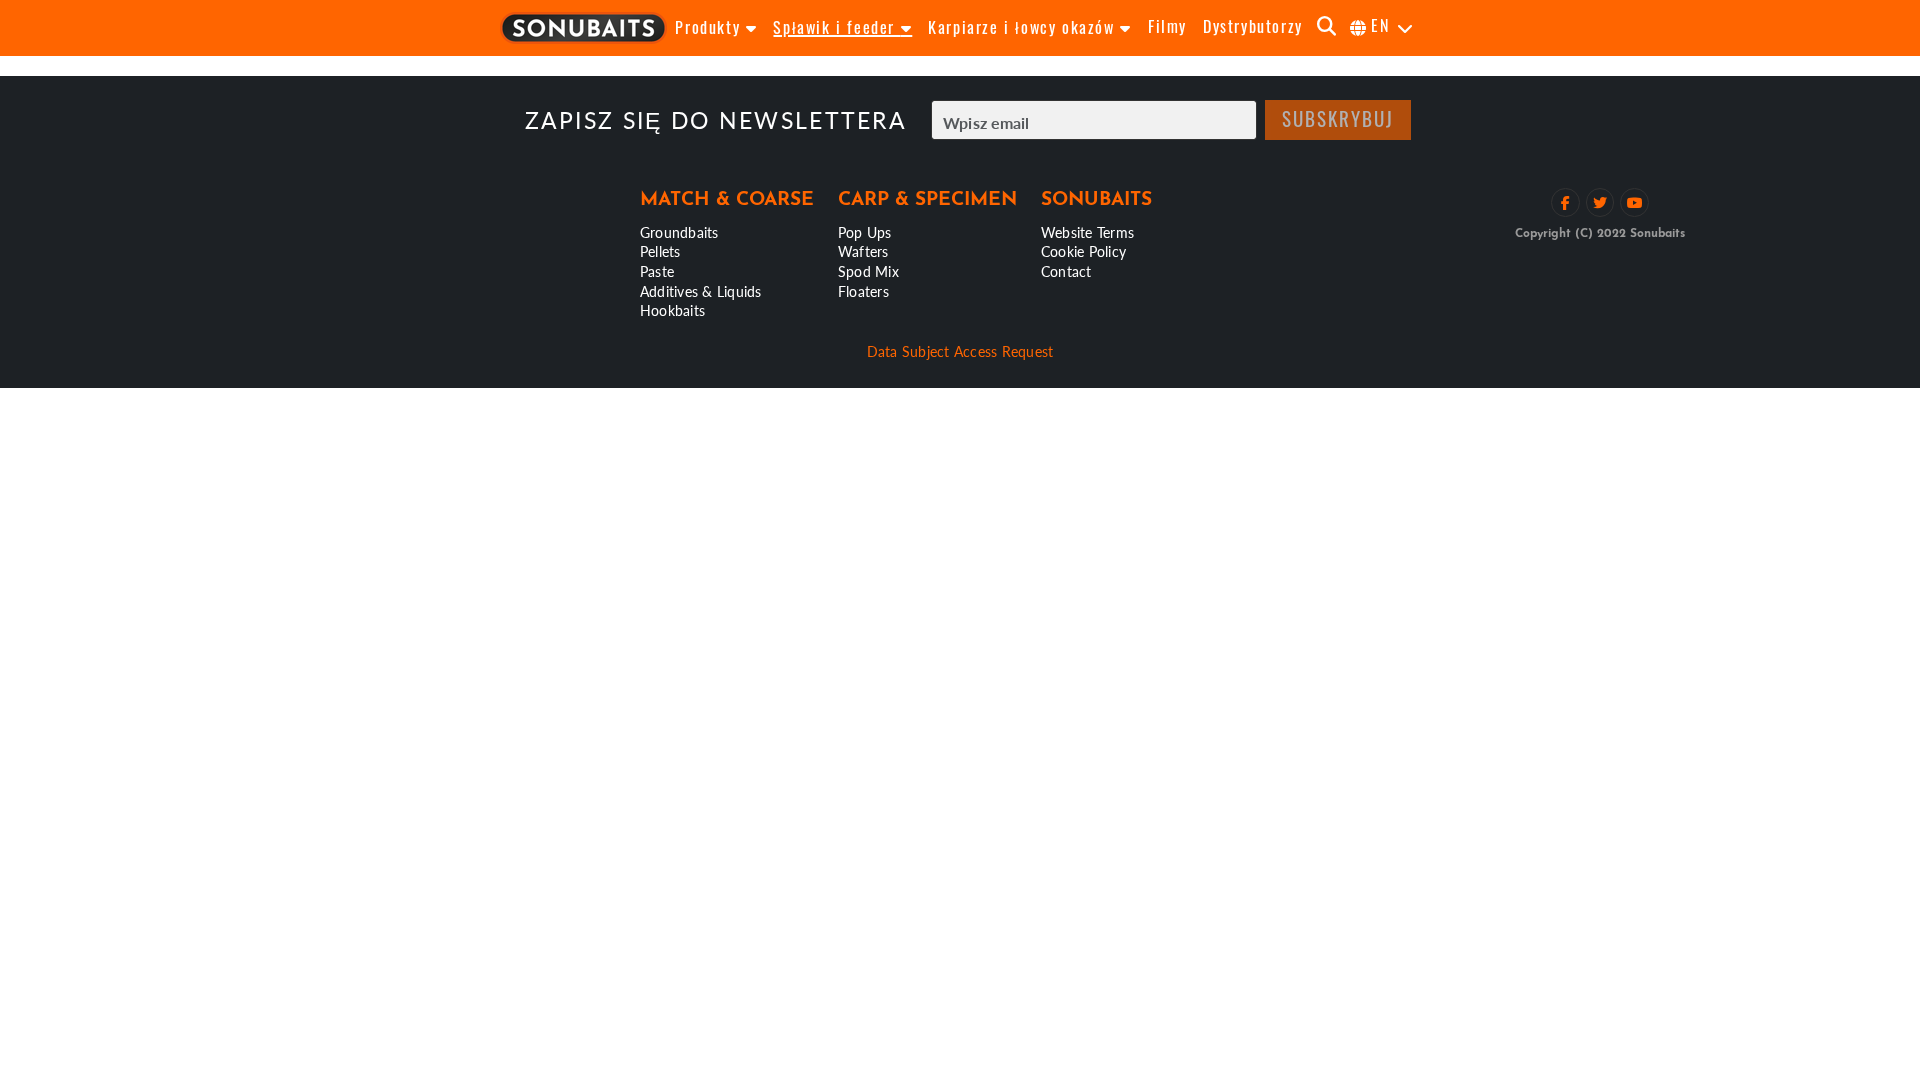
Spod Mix (868, 271)
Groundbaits (679, 232)
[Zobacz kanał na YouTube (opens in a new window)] (1634, 202)
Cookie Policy (1083, 251)
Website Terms (1087, 232)
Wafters (863, 251)
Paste (657, 271)
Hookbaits (672, 310)
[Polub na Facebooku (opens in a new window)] (1565, 202)
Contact (1066, 271)
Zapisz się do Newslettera (716, 120)
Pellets (660, 251)
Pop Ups (865, 232)
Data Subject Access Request (960, 351)
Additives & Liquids (701, 291)
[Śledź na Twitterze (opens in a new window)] (1600, 202)
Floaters (863, 291)
